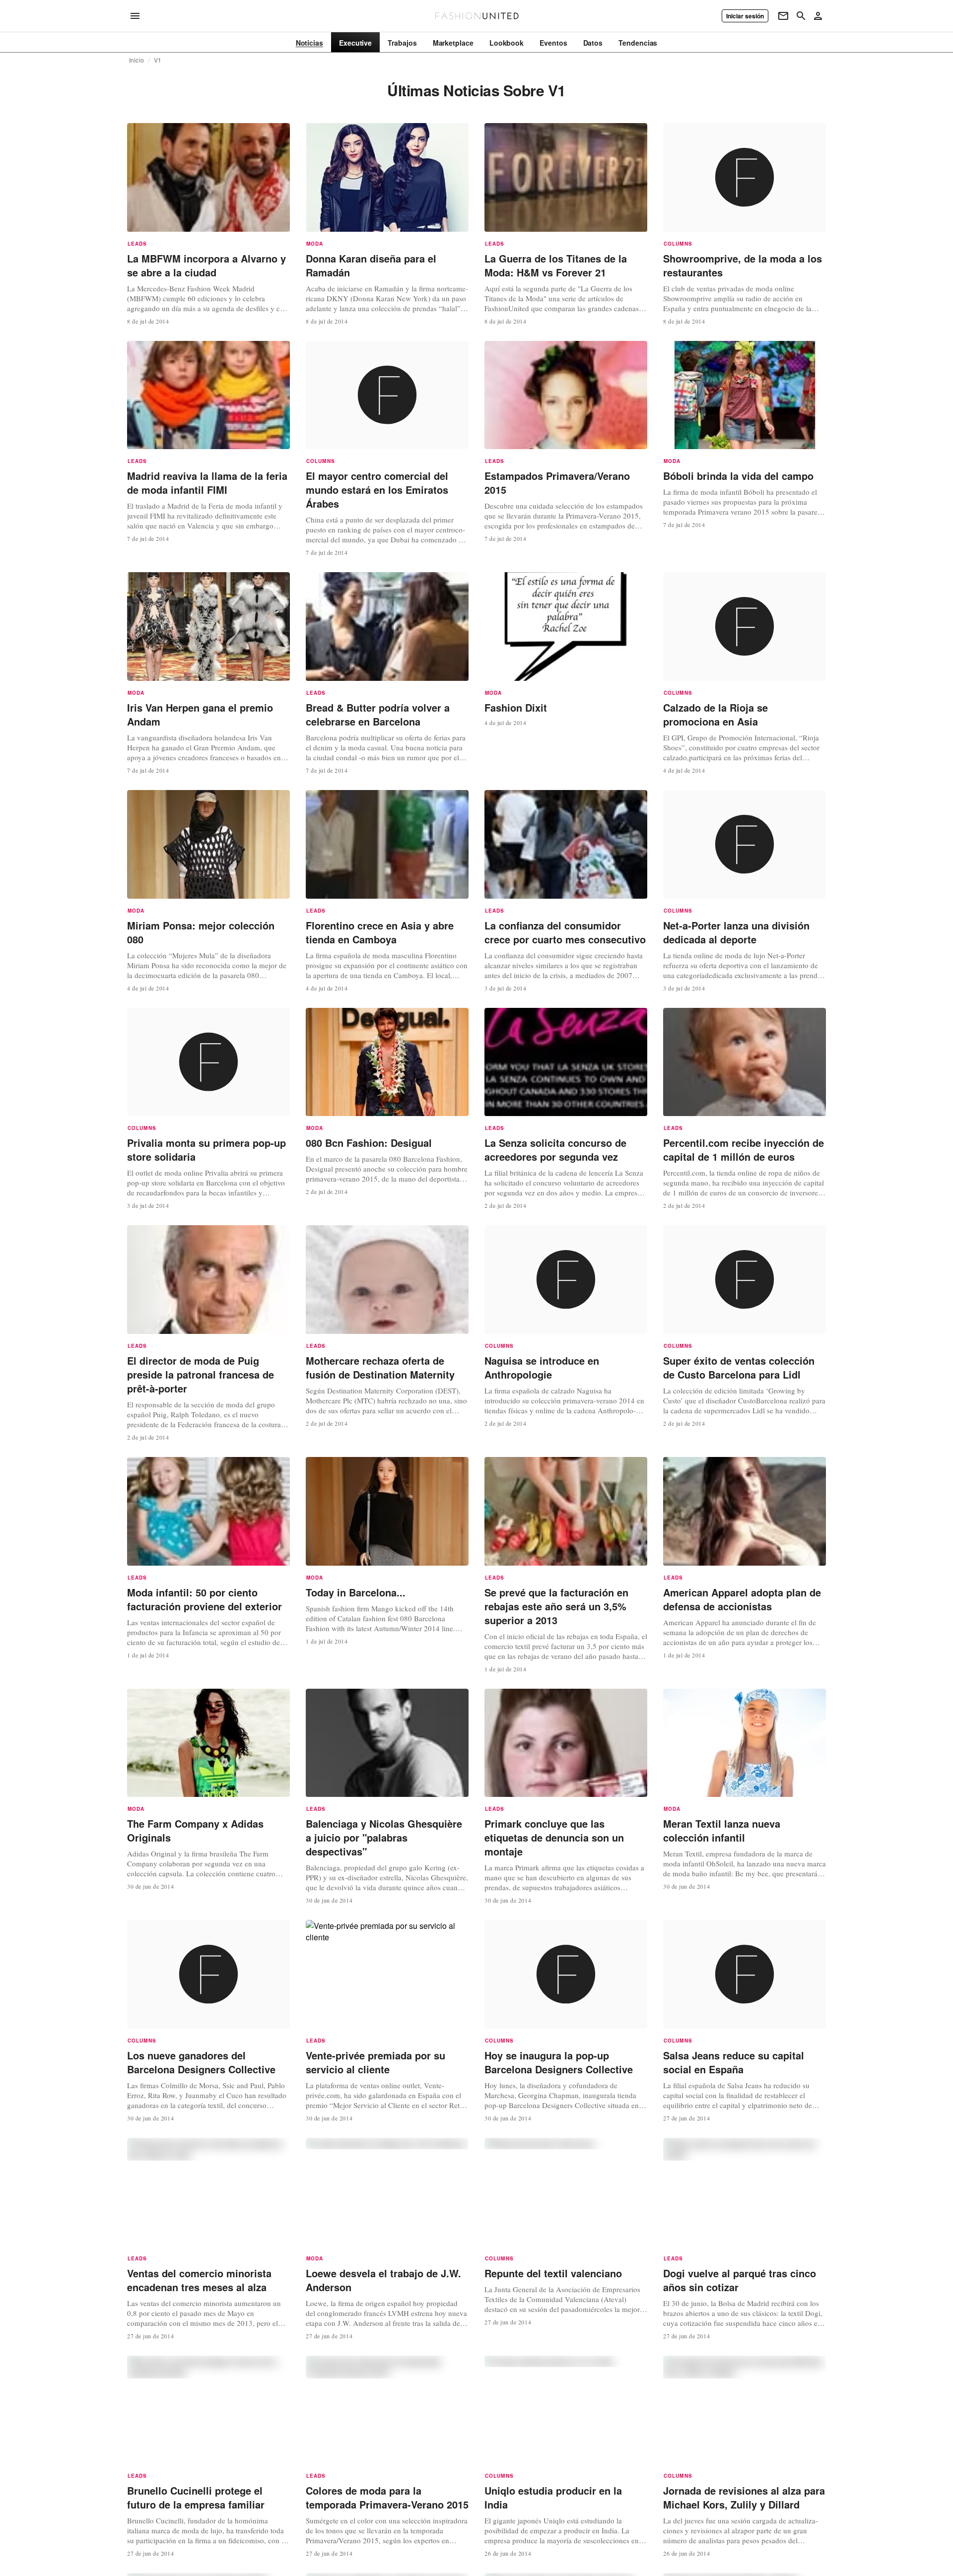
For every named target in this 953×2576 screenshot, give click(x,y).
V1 (158, 60)
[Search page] (801, 16)
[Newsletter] (783, 16)
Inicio (136, 60)
